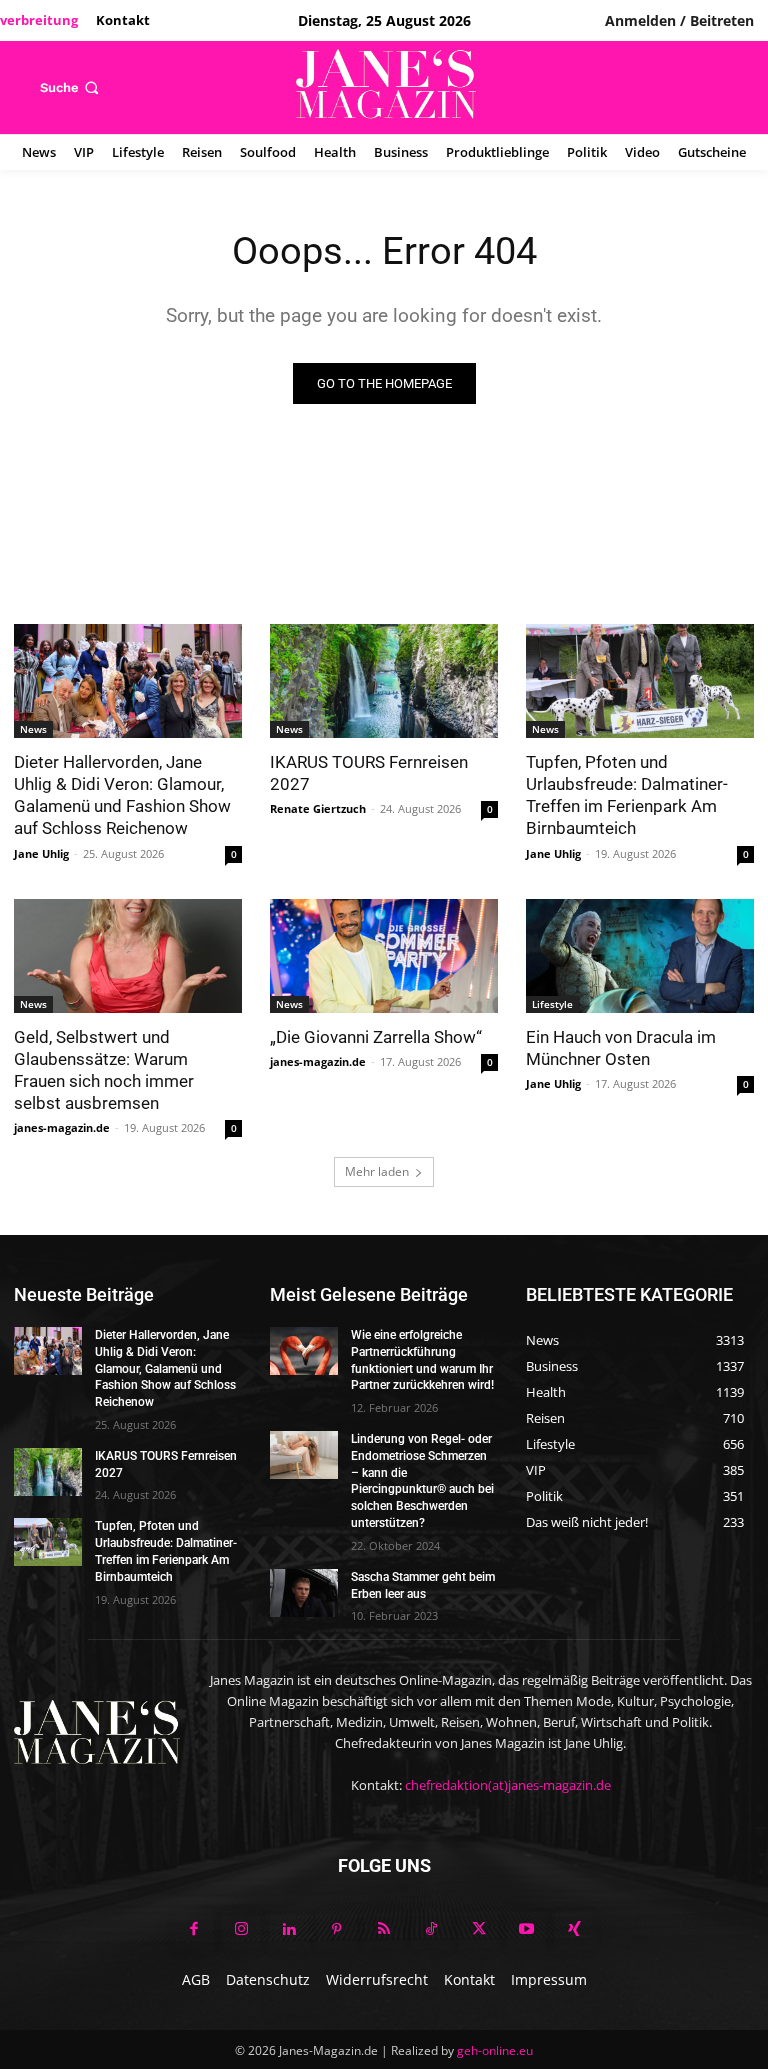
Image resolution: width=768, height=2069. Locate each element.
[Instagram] (242, 1930)
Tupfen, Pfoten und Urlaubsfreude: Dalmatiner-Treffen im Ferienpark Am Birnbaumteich (627, 795)
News (33, 729)
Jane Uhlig (41, 853)
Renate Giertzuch (318, 808)
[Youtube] (527, 1930)
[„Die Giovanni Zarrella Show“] (384, 956)
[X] (479, 1930)
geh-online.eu (495, 2050)
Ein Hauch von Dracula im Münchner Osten (621, 1048)
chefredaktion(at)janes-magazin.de (508, 1785)
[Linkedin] (289, 1930)
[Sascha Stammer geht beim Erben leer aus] (304, 1593)
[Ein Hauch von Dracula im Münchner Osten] (640, 956)
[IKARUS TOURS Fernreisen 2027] (384, 681)
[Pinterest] (337, 1930)
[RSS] (384, 1930)
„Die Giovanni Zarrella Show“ (376, 1037)
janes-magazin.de (62, 1127)
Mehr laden (377, 1171)
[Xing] (574, 1930)
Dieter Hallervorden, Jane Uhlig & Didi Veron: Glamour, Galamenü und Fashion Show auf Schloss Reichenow (122, 795)
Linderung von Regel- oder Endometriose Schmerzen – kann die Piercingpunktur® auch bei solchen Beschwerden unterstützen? (422, 1481)
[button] (71, 87)
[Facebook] (194, 1930)
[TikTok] (432, 1930)
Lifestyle (552, 1004)
